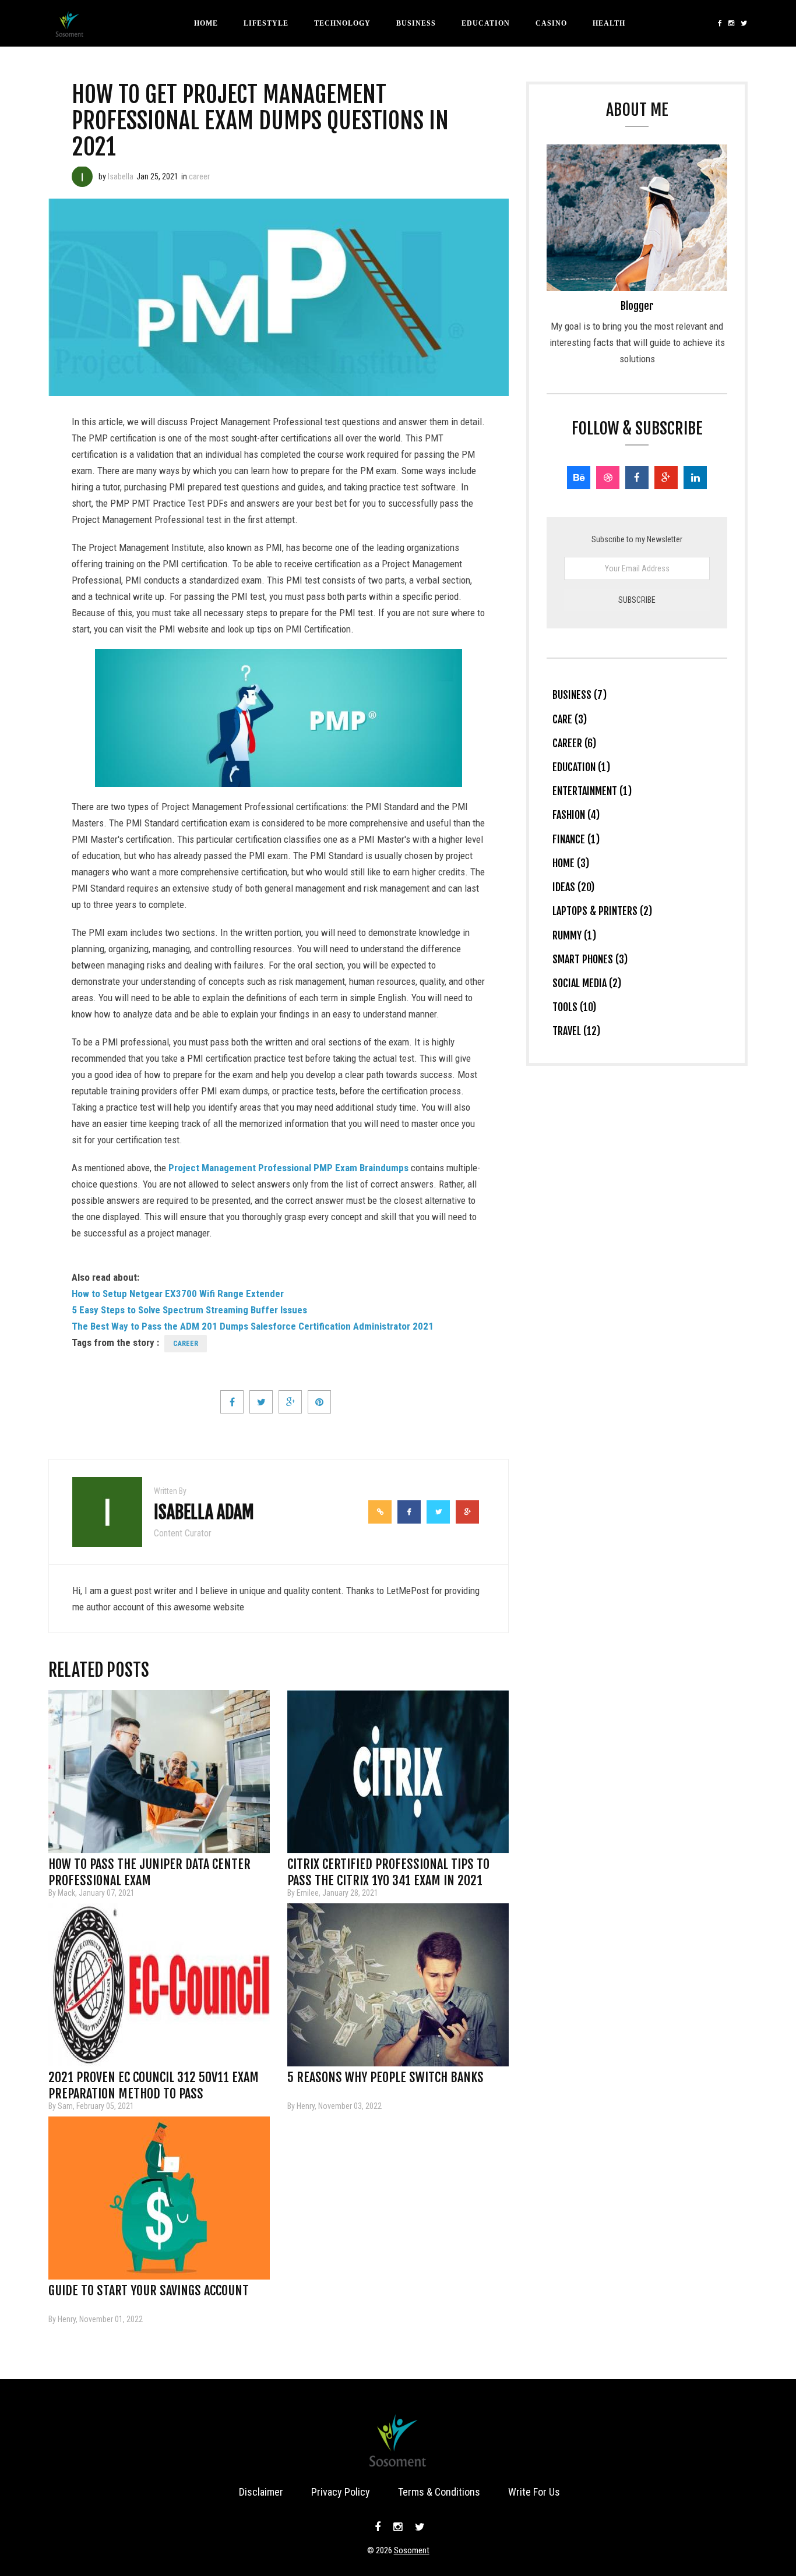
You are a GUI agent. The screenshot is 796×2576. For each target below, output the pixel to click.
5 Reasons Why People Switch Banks (385, 2077)
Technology (342, 23)
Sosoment (412, 2550)
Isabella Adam (204, 1512)
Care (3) (570, 719)
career (199, 176)
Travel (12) (576, 1031)
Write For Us (534, 2492)
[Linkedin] (695, 478)
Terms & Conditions (439, 2492)
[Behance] (579, 478)
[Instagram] (732, 23)
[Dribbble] (608, 478)
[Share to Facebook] (232, 1402)
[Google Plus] (666, 478)
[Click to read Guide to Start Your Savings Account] (159, 2198)
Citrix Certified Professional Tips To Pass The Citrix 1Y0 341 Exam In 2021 (388, 1868)
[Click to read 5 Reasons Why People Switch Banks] (398, 1985)
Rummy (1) (574, 935)
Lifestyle (266, 23)
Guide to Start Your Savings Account (149, 2290)
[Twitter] (743, 23)
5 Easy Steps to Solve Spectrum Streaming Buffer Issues (189, 1310)
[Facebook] (720, 23)
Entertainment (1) (592, 791)
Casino (551, 23)
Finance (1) (576, 839)
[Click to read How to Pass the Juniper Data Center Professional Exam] (159, 1772)
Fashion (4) (576, 815)
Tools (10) (574, 1007)
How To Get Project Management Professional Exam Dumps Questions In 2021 (260, 121)
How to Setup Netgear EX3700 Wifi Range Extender (178, 1294)
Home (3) (571, 863)
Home (206, 23)
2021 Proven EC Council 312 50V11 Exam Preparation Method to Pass (154, 2081)
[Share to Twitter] (261, 1402)
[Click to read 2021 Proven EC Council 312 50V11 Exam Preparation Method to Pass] (159, 1985)
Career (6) (574, 743)
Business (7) (580, 695)
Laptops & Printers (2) (602, 911)
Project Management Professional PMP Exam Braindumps (288, 1168)
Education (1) (581, 767)
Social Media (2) (587, 983)
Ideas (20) (573, 887)
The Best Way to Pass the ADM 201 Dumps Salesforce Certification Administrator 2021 (253, 1326)
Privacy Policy (341, 2492)
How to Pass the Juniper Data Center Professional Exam (149, 1868)
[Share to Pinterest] (319, 1402)
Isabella (121, 176)
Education (486, 23)
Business (416, 23)
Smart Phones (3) (590, 959)
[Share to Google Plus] (290, 1402)
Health (609, 23)
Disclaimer (261, 2492)
